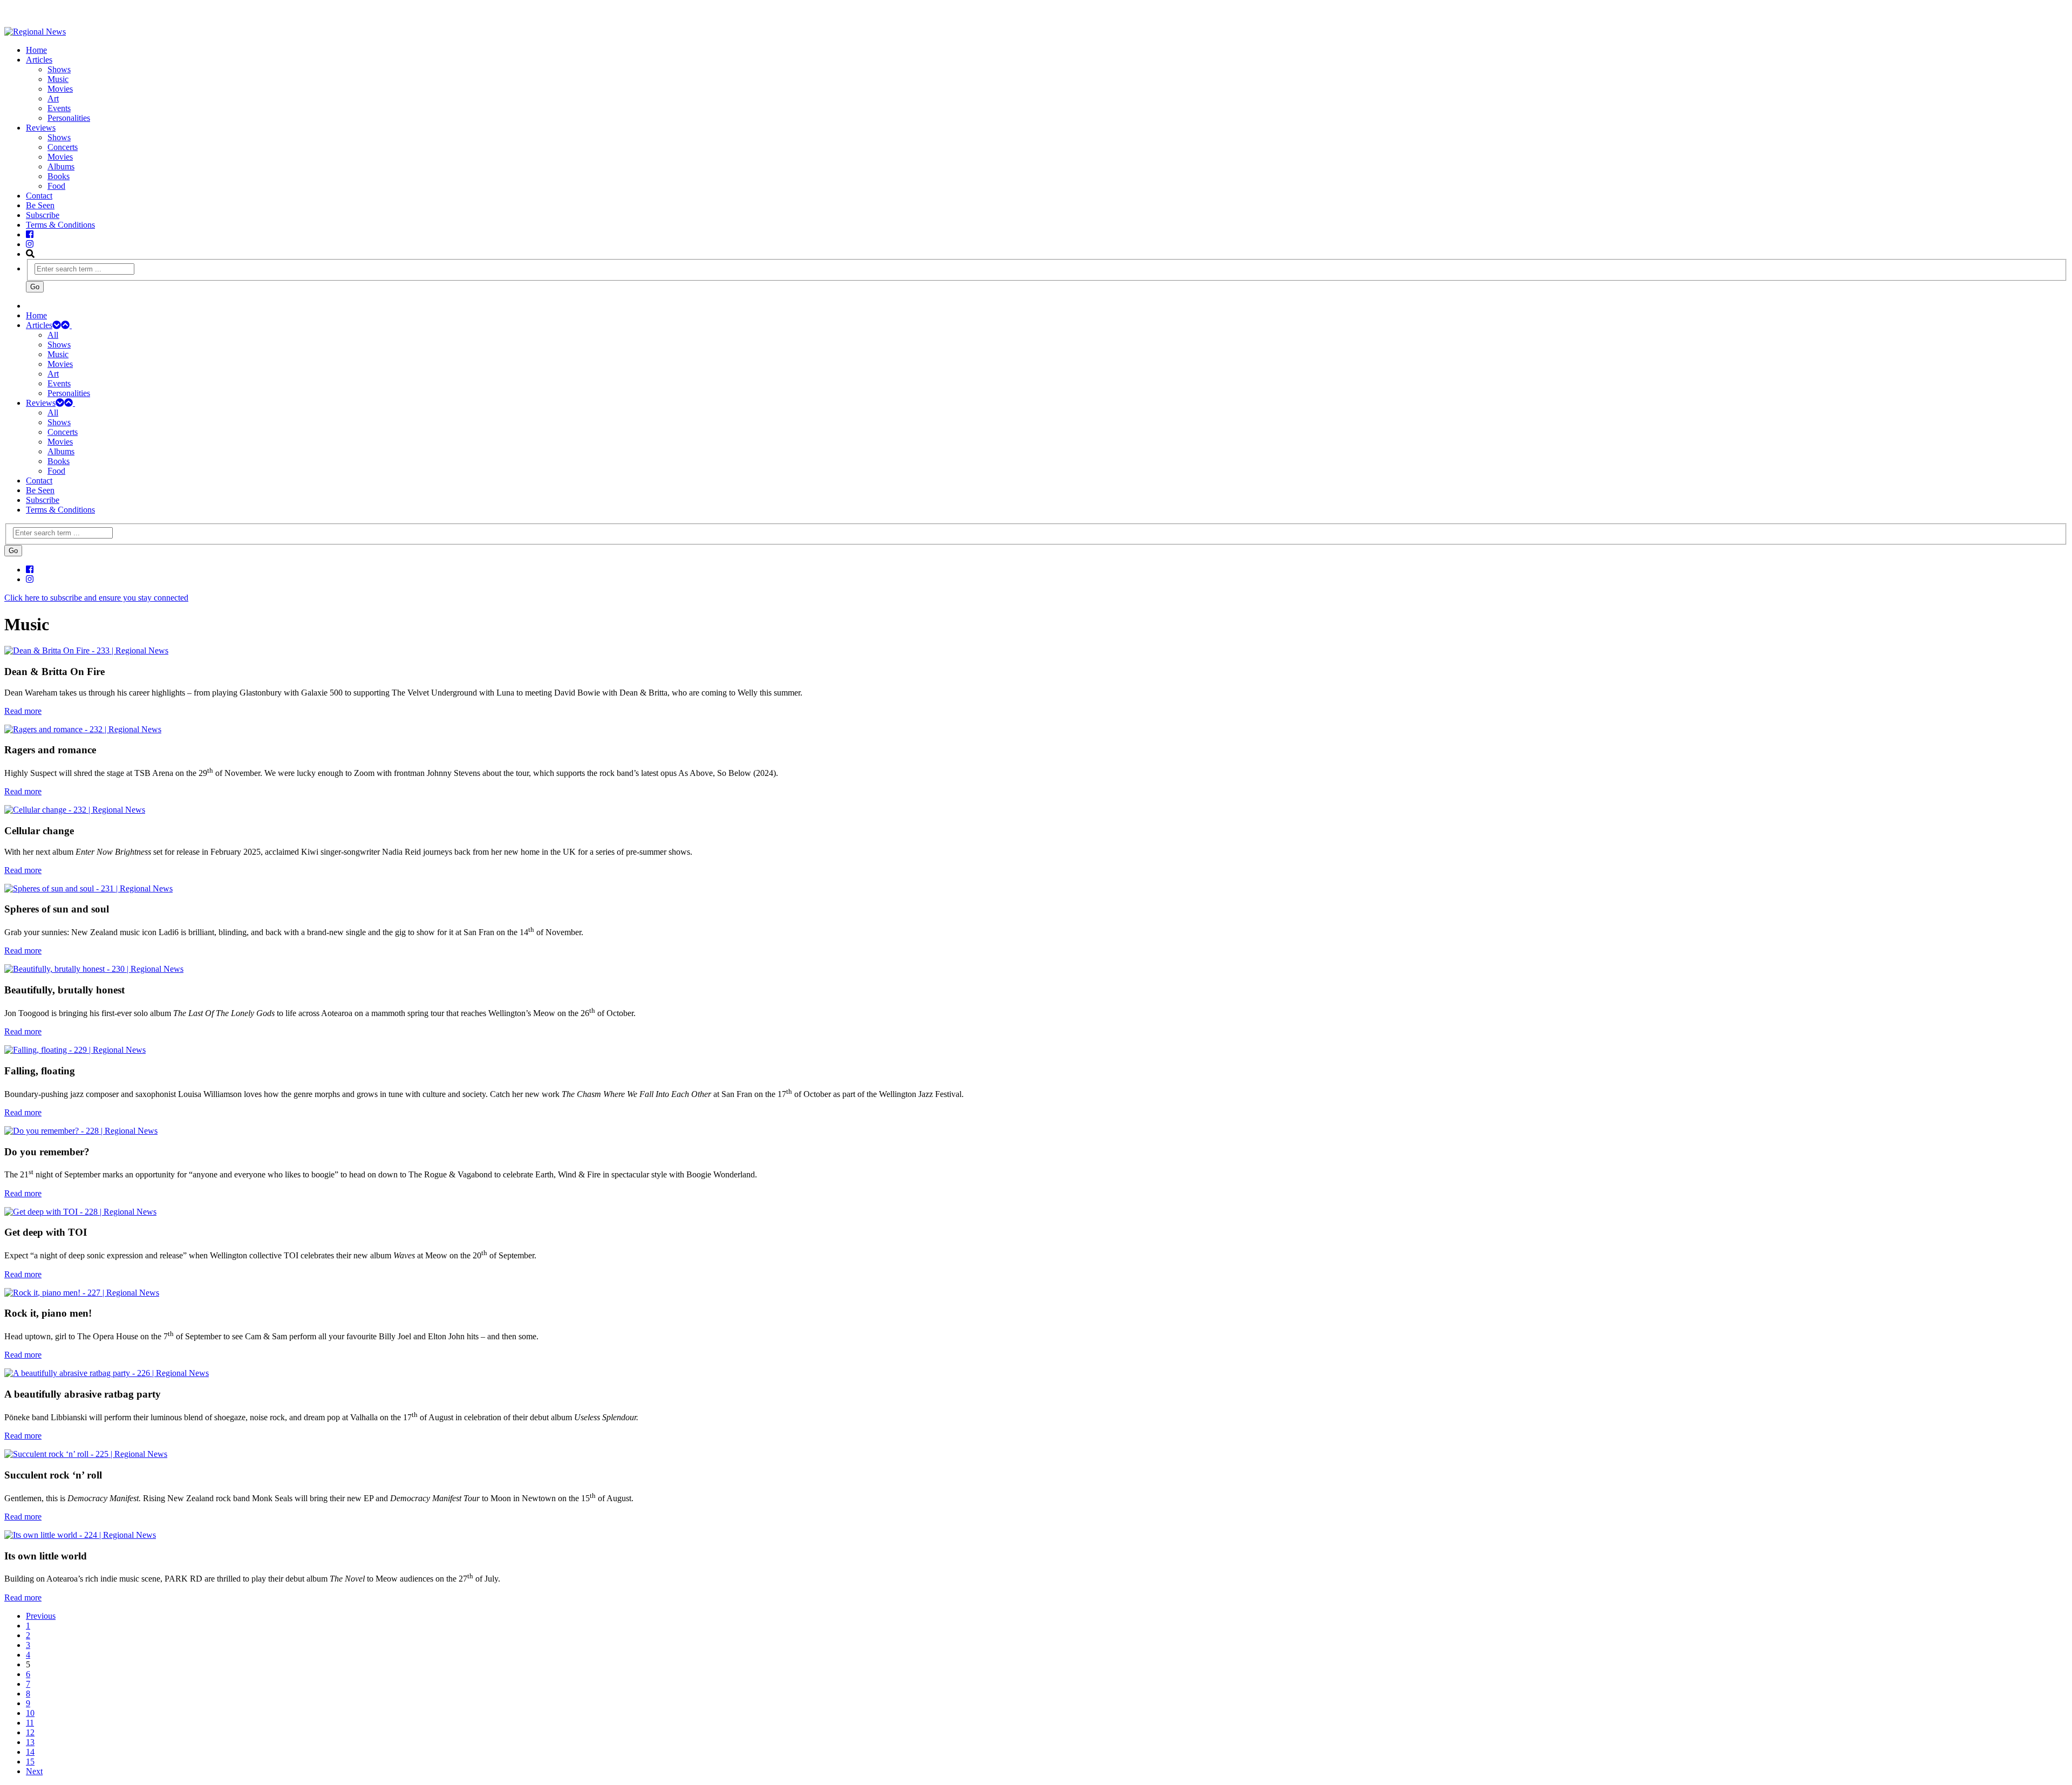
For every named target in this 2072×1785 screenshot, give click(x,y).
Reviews (41, 128)
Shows (59, 69)
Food (56, 186)
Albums (61, 166)
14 (30, 1752)
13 (30, 1742)
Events (59, 108)
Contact (39, 196)
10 (30, 1713)
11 (30, 1723)
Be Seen (40, 205)
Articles (39, 60)
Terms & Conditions (60, 225)
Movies (60, 89)
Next (34, 1771)
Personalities (69, 118)
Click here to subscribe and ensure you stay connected (96, 598)
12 (30, 1732)
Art (53, 98)
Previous (41, 1616)
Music (58, 79)
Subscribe (43, 215)
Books (59, 176)
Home (36, 50)
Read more (23, 711)
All (53, 335)
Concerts (63, 147)
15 (30, 1762)
